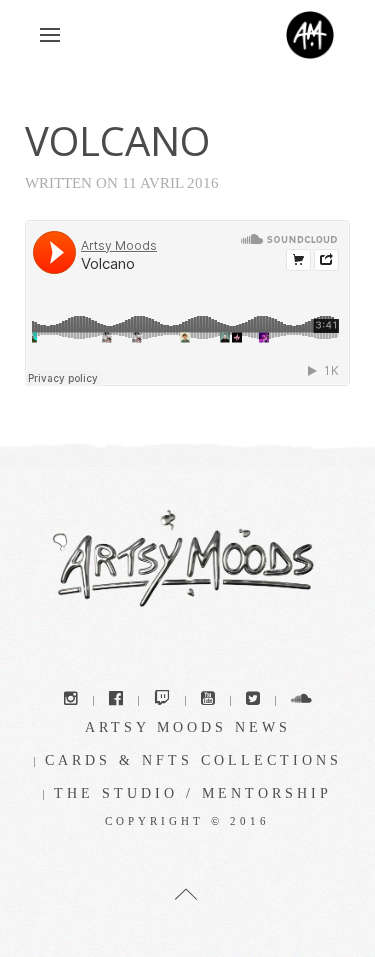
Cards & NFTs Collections (193, 760)
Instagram (71, 701)
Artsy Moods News (188, 727)
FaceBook (116, 701)
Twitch (162, 701)
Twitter (253, 701)
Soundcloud (301, 701)
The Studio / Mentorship (193, 793)
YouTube (208, 701)
